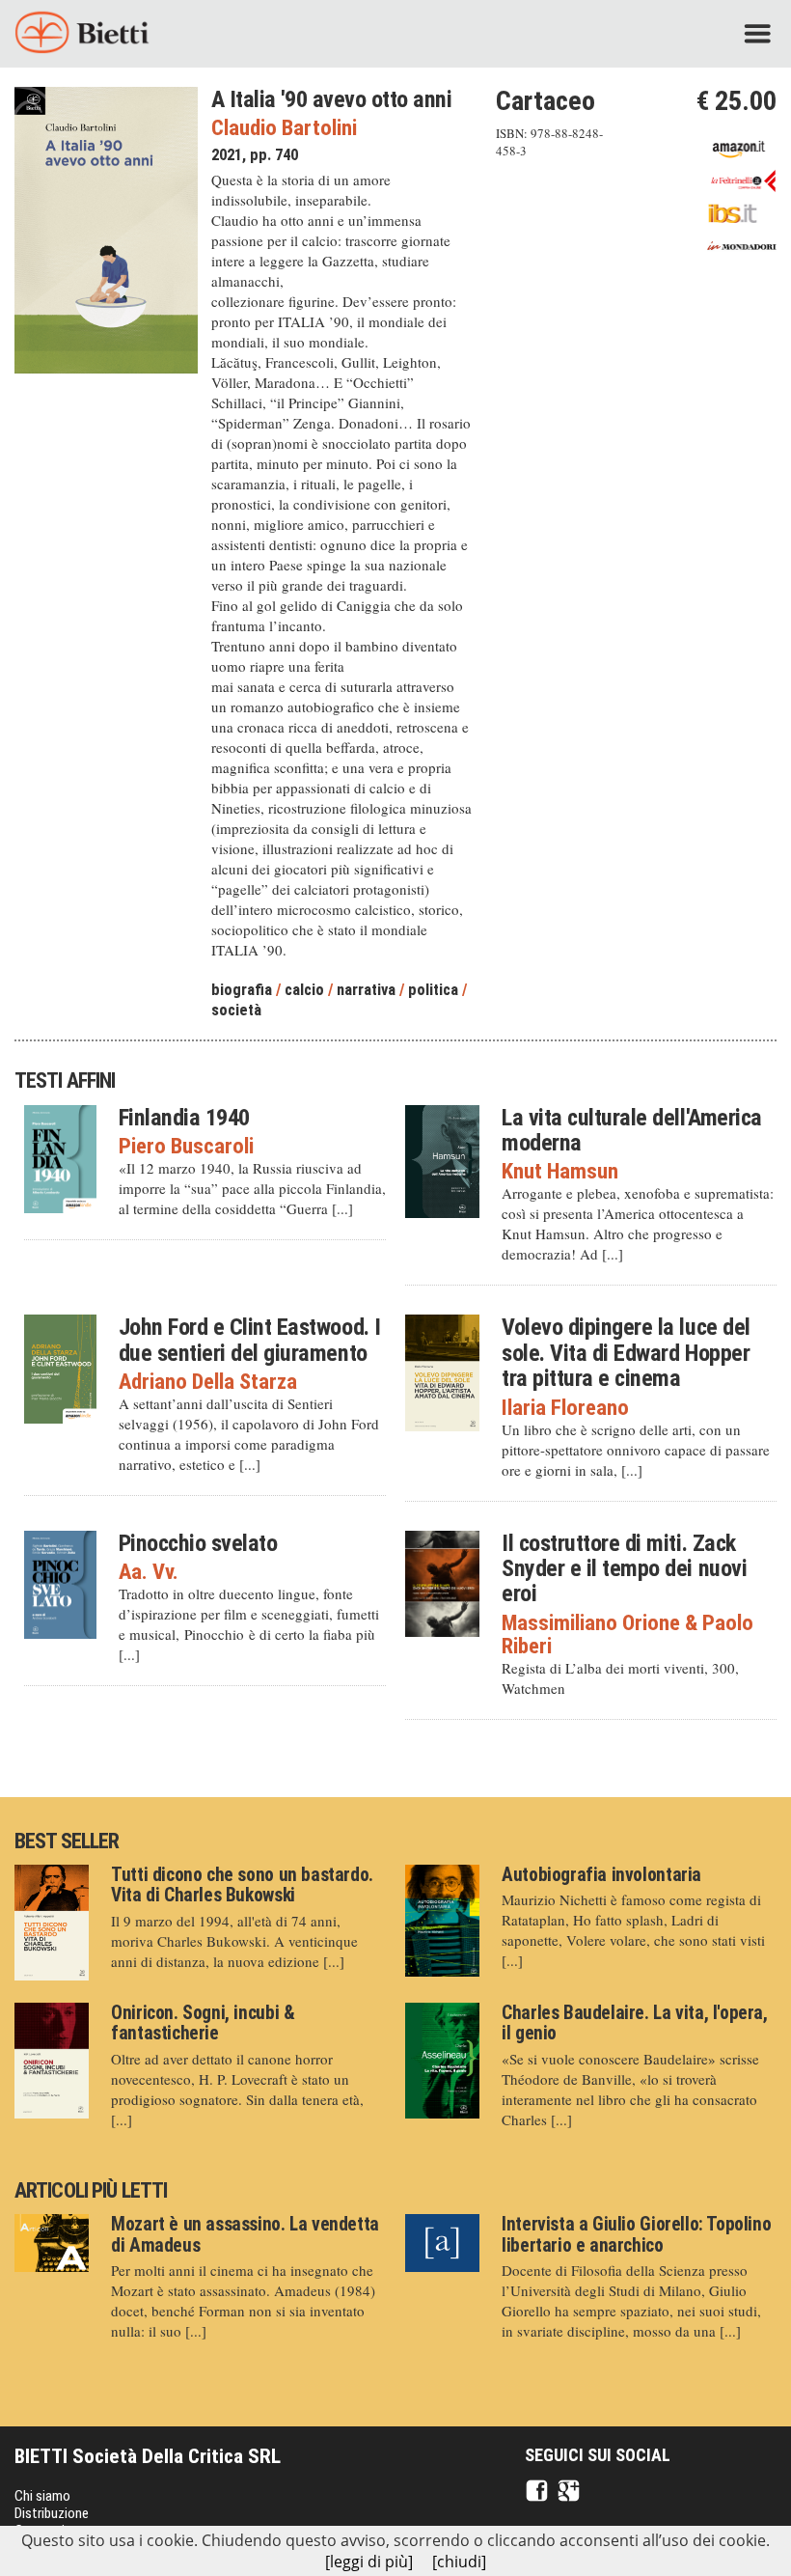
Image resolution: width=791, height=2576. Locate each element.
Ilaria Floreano (565, 1407)
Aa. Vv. (149, 1571)
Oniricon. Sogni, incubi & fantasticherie (203, 2023)
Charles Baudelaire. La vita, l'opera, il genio (635, 2023)
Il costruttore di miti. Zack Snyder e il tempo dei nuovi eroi (624, 1569)
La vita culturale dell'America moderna (632, 1130)
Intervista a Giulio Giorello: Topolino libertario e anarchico (636, 2234)
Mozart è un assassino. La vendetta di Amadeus (245, 2234)
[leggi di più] (369, 2562)
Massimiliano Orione (602, 1622)
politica (433, 990)
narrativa (366, 990)
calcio (304, 990)
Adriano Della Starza (208, 1381)
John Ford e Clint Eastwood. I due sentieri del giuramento (250, 1340)
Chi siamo (42, 2496)
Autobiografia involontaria (601, 1875)
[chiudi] (459, 2562)
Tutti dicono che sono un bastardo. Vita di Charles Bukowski (242, 1885)
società (236, 1010)
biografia (242, 990)
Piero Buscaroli (186, 1146)
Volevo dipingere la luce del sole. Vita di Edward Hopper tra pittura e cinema (626, 1353)
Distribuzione (52, 2513)
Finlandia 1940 (184, 1118)
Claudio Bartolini (284, 127)
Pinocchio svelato (198, 1543)
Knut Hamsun (560, 1171)
